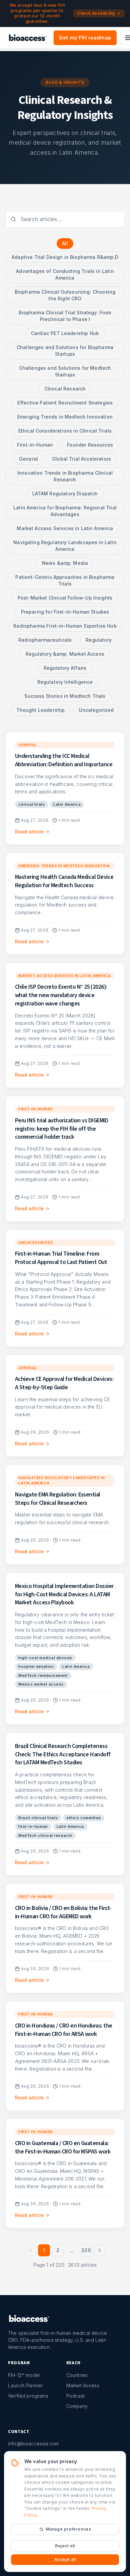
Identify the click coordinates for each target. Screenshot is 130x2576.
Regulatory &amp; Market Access (65, 654)
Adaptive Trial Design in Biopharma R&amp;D (65, 257)
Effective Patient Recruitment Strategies (65, 403)
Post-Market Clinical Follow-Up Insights (65, 598)
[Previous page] (30, 2250)
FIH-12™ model (24, 2375)
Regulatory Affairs (65, 668)
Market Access (83, 2385)
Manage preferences (68, 2529)
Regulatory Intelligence (65, 682)
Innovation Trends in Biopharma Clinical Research (65, 476)
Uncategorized (96, 710)
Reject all (65, 2546)
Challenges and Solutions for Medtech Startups (65, 371)
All (65, 243)
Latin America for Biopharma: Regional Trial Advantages (65, 511)
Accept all (65, 2559)
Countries (77, 2375)
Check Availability (96, 13)
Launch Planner (25, 2385)
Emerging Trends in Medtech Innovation (65, 417)
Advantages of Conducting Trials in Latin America (65, 274)
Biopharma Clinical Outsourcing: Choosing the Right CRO (65, 295)
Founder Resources (90, 445)
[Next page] (100, 2250)
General (28, 459)
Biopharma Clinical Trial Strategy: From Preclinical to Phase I (65, 316)
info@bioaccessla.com (33, 2444)
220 (86, 2250)
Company (77, 2406)
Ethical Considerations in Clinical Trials (65, 431)
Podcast (75, 2396)
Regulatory (99, 640)
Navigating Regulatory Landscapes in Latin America (65, 546)
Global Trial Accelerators (81, 459)
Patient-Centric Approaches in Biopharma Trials (65, 580)
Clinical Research (65, 389)
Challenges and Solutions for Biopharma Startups (65, 351)
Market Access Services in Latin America (65, 528)
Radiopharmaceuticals (45, 640)
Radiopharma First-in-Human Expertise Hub (65, 626)
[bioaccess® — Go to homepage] (28, 38)
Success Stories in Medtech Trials (65, 696)
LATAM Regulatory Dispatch (65, 494)
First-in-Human (35, 445)
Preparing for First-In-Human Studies (65, 612)
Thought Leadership (41, 710)
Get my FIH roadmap (85, 38)
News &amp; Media (65, 563)
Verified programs (28, 2396)
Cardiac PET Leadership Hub (65, 333)
